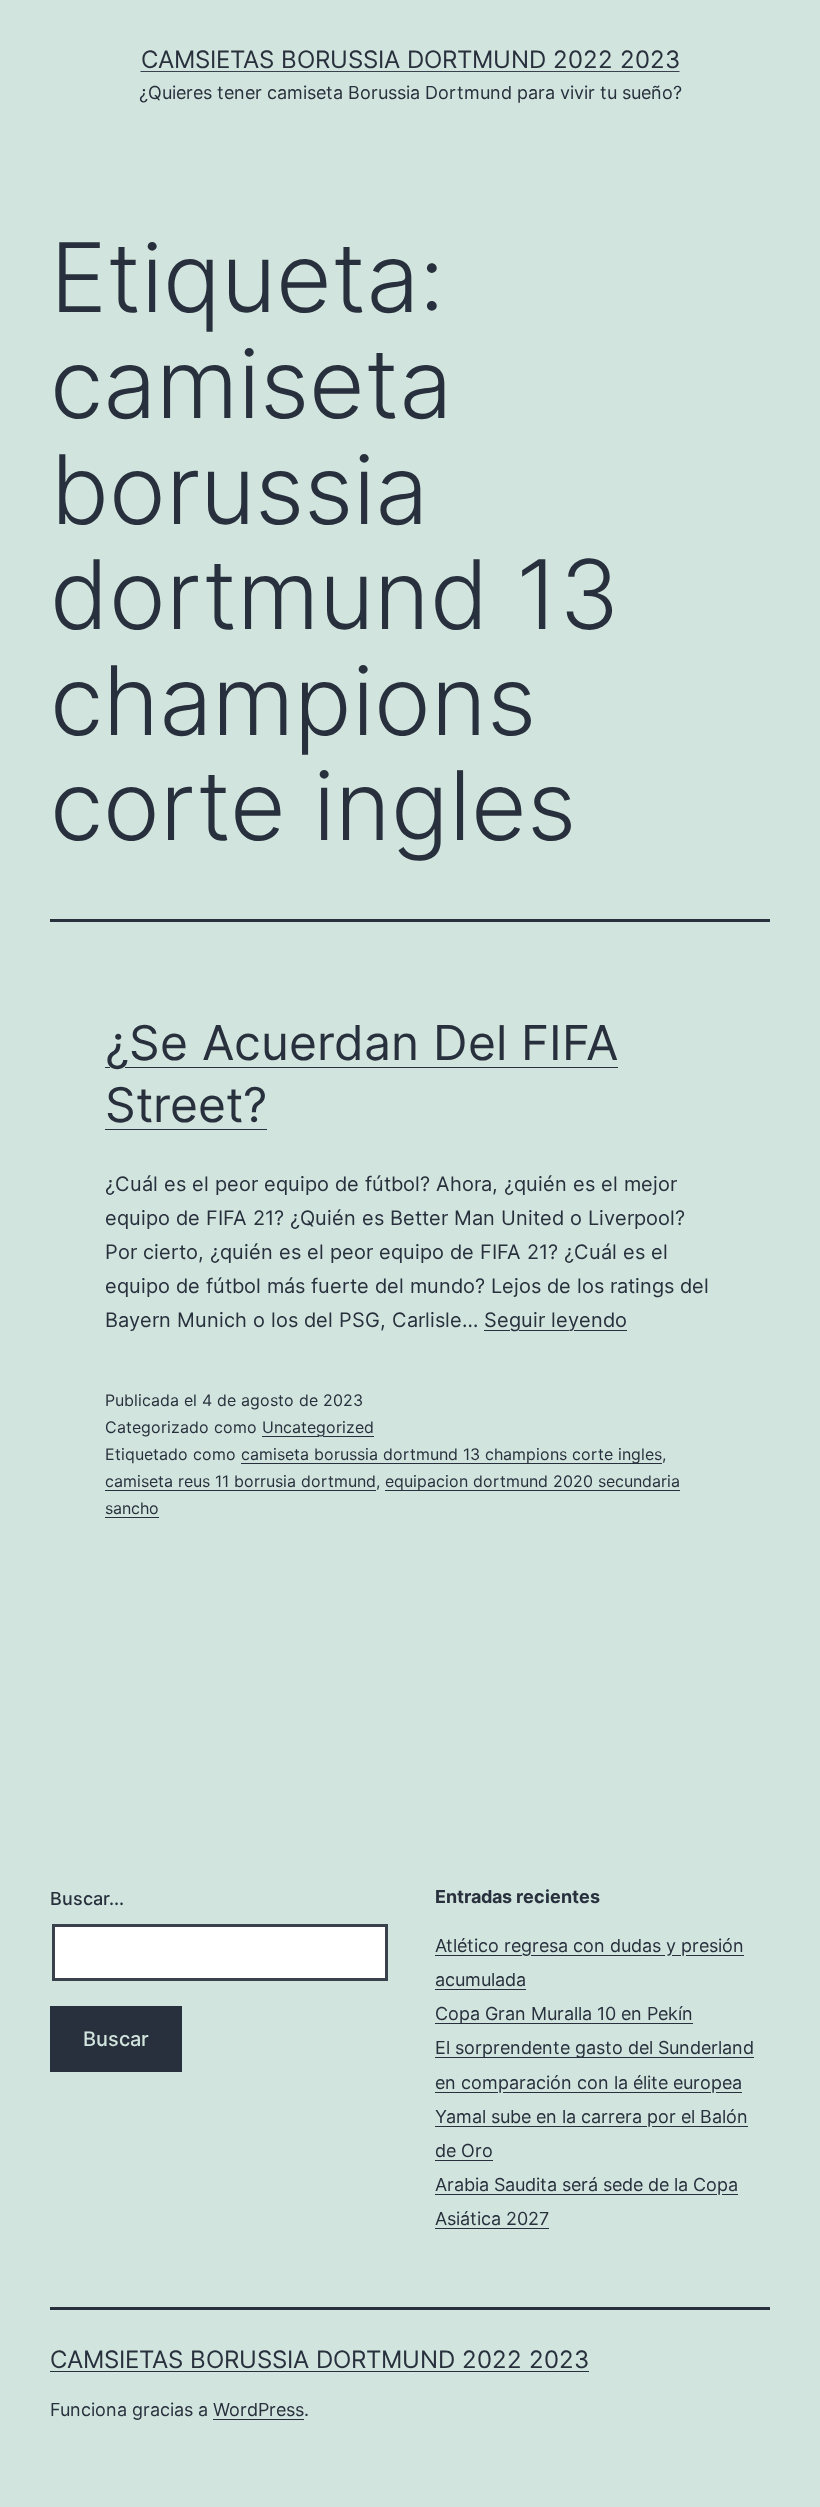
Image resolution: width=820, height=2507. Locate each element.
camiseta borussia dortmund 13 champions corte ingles (451, 1454)
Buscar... (87, 1898)
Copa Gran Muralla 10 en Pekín (564, 2013)
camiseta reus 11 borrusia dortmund (240, 1481)
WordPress (258, 2409)
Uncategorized (318, 1427)
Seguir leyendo (555, 1320)
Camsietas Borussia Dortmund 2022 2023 (410, 59)
